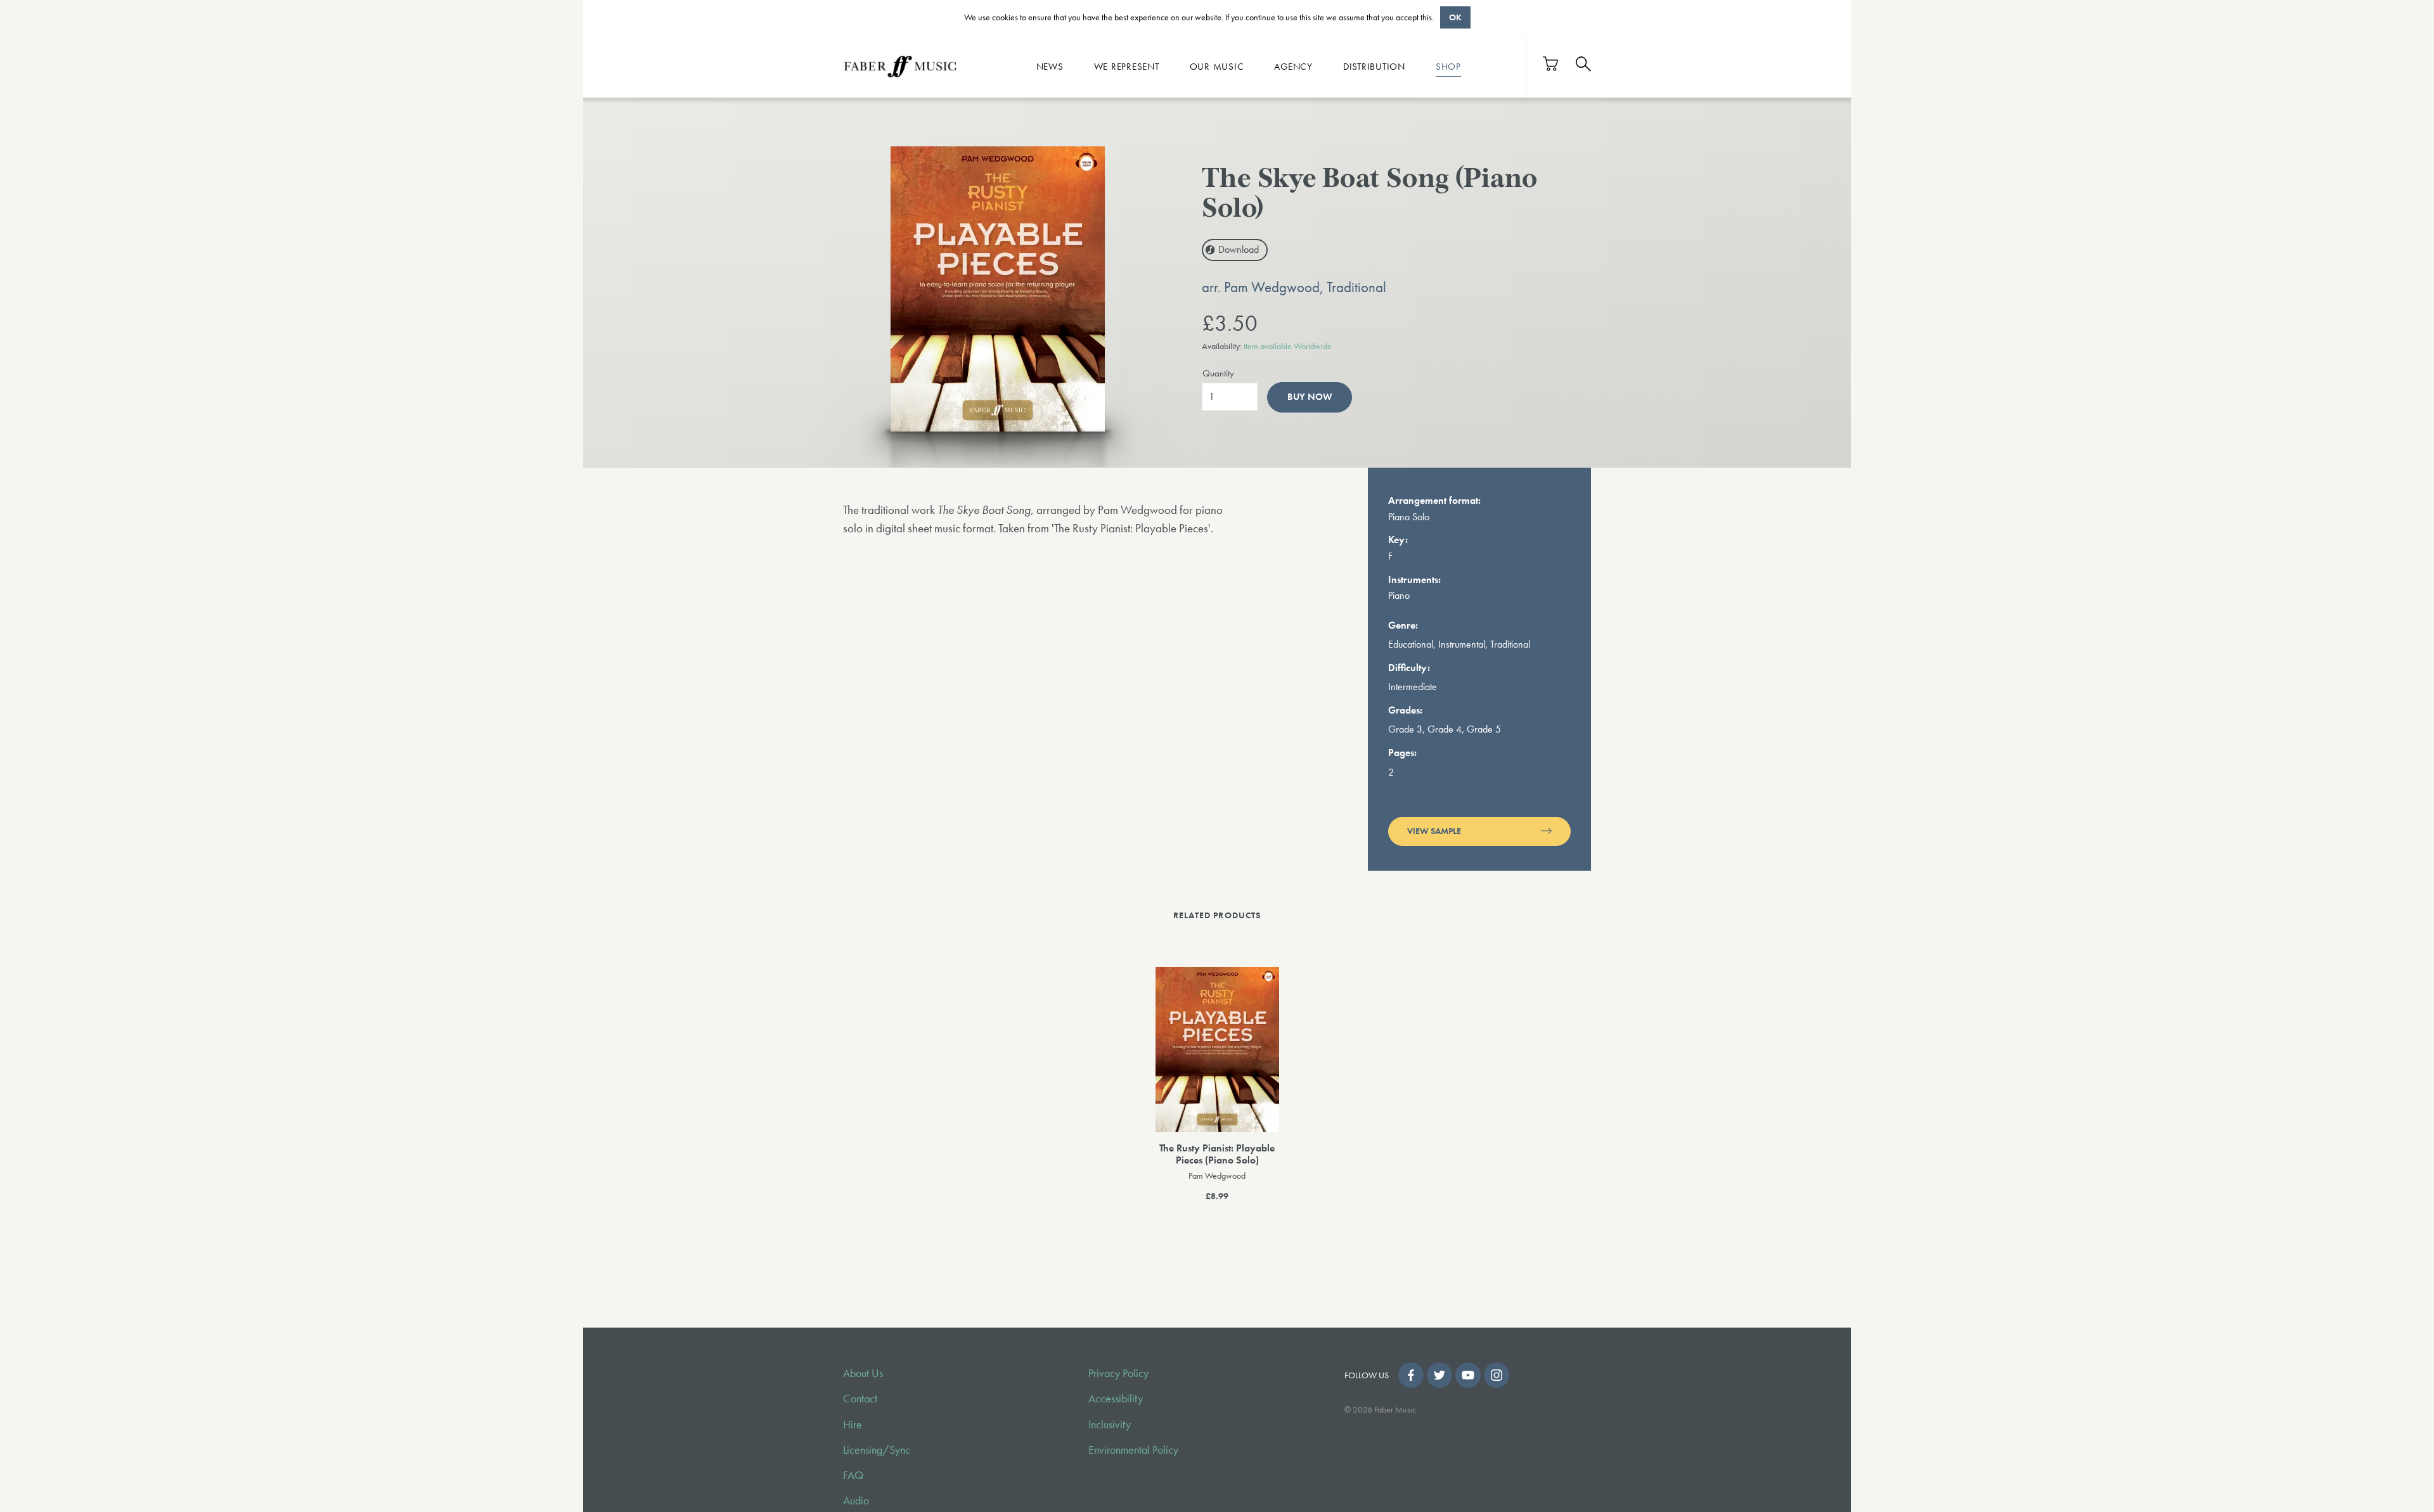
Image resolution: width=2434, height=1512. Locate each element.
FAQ (853, 1475)
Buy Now (1310, 397)
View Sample (1434, 831)
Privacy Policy (1118, 1373)
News (1050, 66)
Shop (1448, 66)
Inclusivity (1110, 1425)
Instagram (1497, 1375)
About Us (863, 1373)
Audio (856, 1501)
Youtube (1468, 1375)
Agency (1293, 66)
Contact (860, 1399)
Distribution (1374, 66)
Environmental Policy (1133, 1450)
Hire (853, 1425)
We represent (1127, 66)
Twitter (1439, 1375)
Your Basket (1551, 64)
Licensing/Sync (877, 1450)
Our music (1217, 66)
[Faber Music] (900, 66)
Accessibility (1116, 1399)
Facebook (1411, 1375)
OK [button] (1455, 17)
